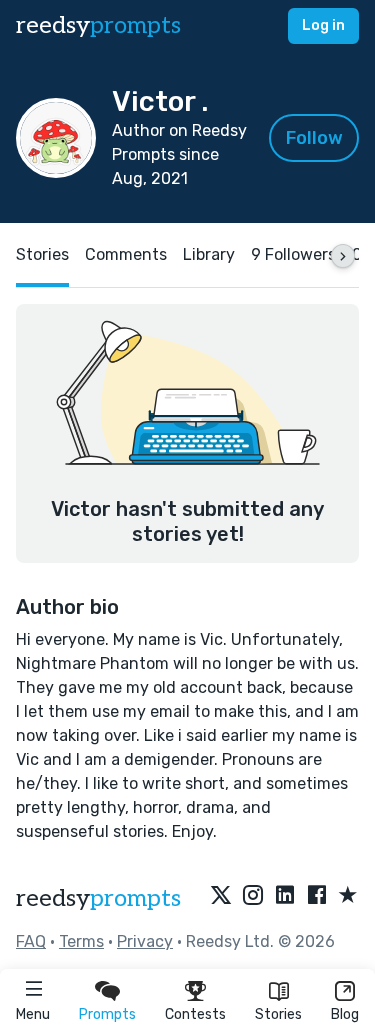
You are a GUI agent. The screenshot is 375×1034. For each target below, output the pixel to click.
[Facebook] (317, 896)
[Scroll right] (343, 256)
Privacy (145, 941)
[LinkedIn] (285, 896)
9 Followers (293, 254)
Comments (126, 254)
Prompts (107, 1014)
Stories (278, 1014)
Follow (314, 138)
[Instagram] (253, 896)
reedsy (98, 25)
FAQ (31, 941)
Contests (195, 1014)
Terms (81, 941)
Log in (323, 25)
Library (209, 254)
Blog (345, 1014)
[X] (221, 896)
